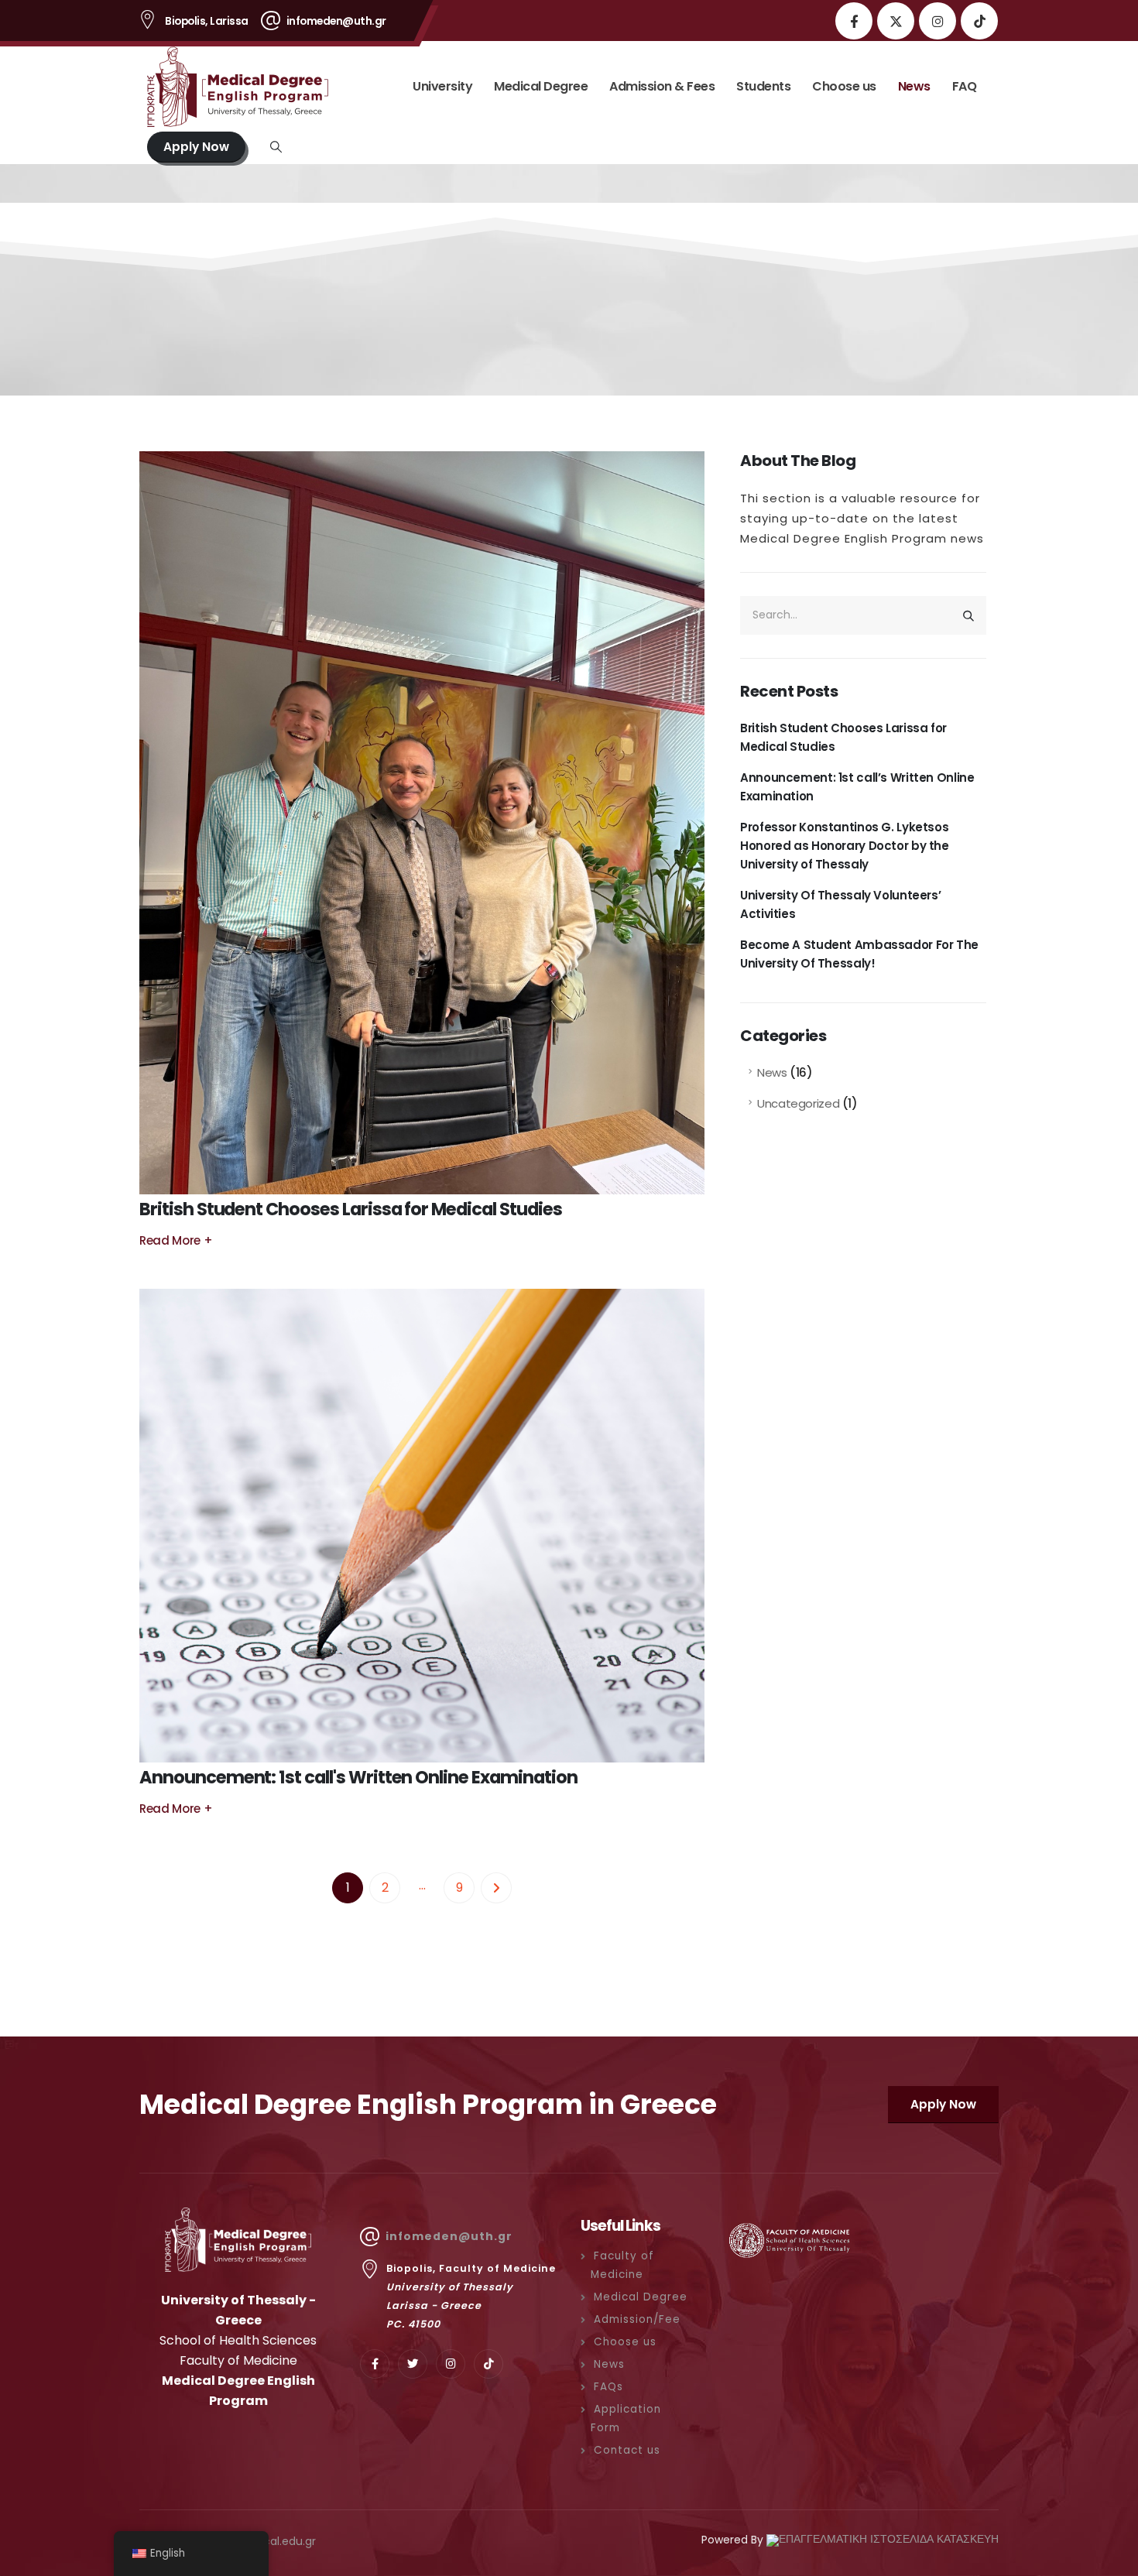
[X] (896, 21)
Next (496, 1888)
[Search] (968, 615)
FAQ (965, 86)
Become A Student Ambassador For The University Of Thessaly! (859, 954)
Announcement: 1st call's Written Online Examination (358, 1777)
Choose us (844, 86)
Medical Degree (541, 86)
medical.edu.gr (276, 2541)
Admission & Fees (662, 86)
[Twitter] (413, 2364)
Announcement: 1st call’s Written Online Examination (857, 787)
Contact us (627, 2450)
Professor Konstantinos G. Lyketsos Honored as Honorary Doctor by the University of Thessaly (845, 846)
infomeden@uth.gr (449, 2236)
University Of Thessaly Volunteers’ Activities (840, 904)
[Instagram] (937, 21)
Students (763, 86)
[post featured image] (422, 823)
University (442, 86)
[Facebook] (854, 21)
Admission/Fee (637, 2319)
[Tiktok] (979, 21)
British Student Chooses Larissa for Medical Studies (350, 1209)
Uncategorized (798, 1103)
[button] (276, 147)
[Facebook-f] (375, 2364)
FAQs (608, 2387)
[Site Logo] (244, 87)
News (914, 86)
